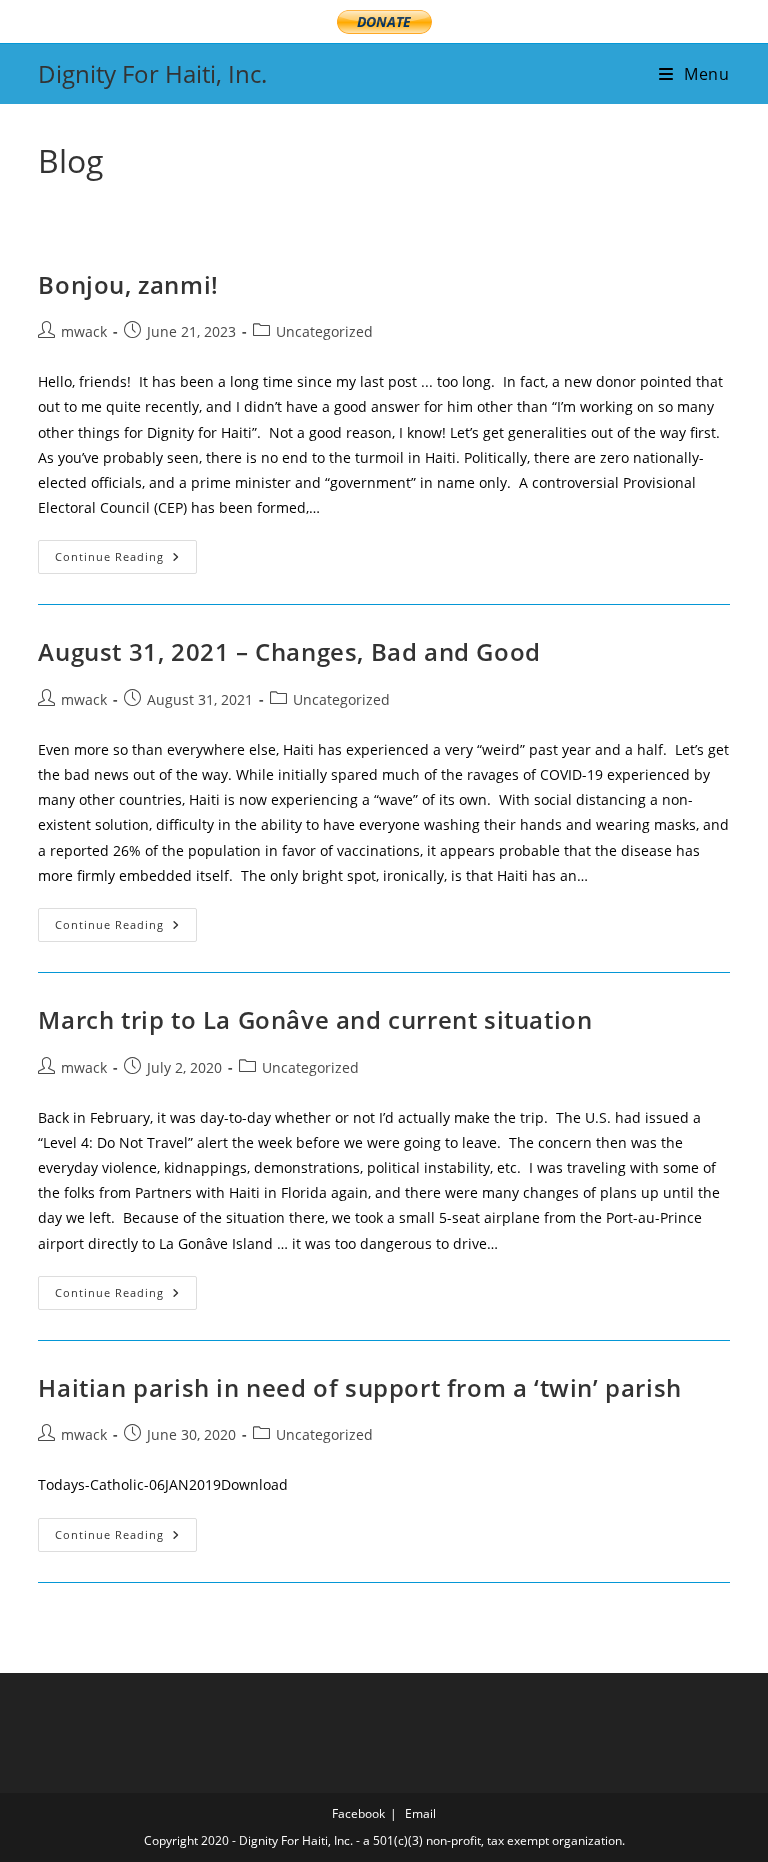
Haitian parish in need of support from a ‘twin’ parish (359, 1387)
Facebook (358, 1813)
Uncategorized (324, 331)
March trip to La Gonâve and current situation (315, 1019)
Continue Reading (126, 560)
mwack (84, 331)
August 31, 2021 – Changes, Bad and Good (289, 651)
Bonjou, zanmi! (128, 284)
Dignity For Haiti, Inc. (152, 73)
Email (420, 1813)
